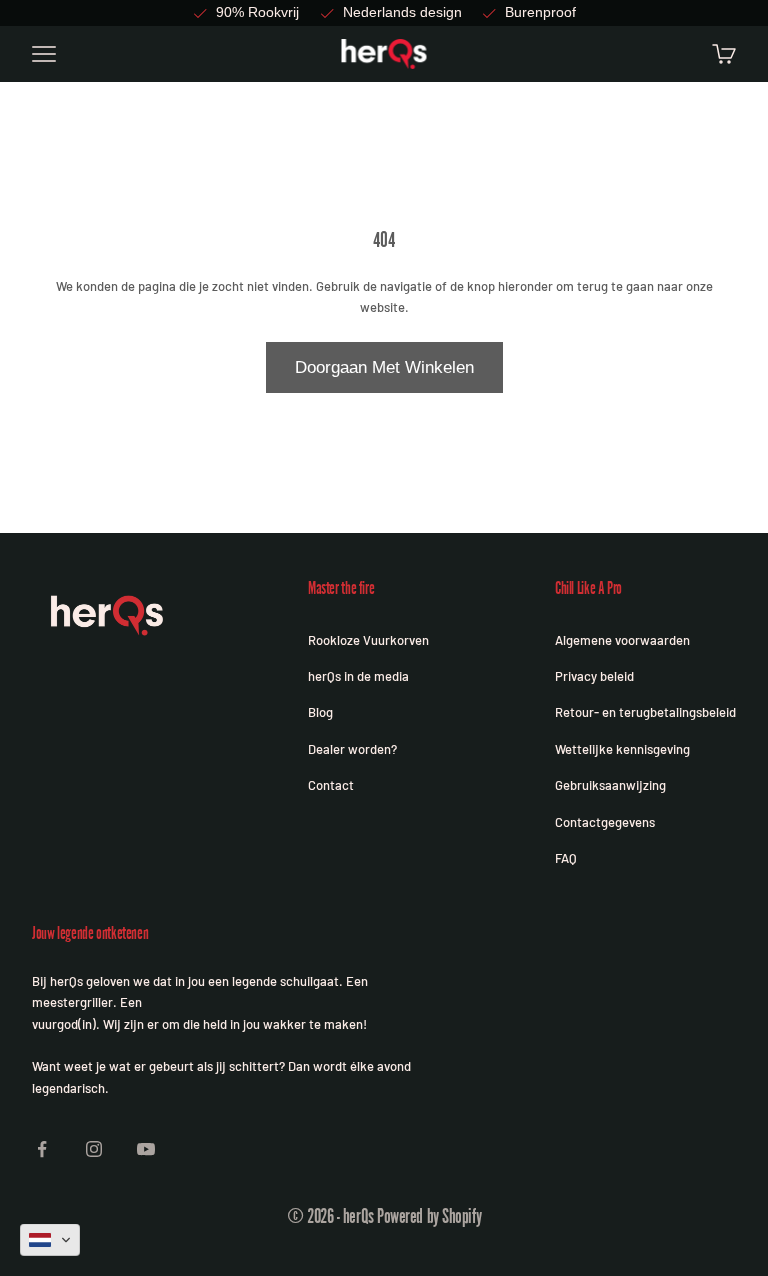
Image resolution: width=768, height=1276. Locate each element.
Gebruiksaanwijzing (610, 785)
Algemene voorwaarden (622, 640)
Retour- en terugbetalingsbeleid (645, 712)
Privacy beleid (594, 676)
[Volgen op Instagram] (94, 1149)
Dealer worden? (352, 749)
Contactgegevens (605, 822)
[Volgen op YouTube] (146, 1149)
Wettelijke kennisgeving (622, 749)
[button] (50, 1240)
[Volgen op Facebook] (42, 1149)
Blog (320, 712)
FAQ (566, 858)
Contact (331, 785)
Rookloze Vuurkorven (368, 640)
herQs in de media (358, 676)
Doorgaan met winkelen (384, 367)
